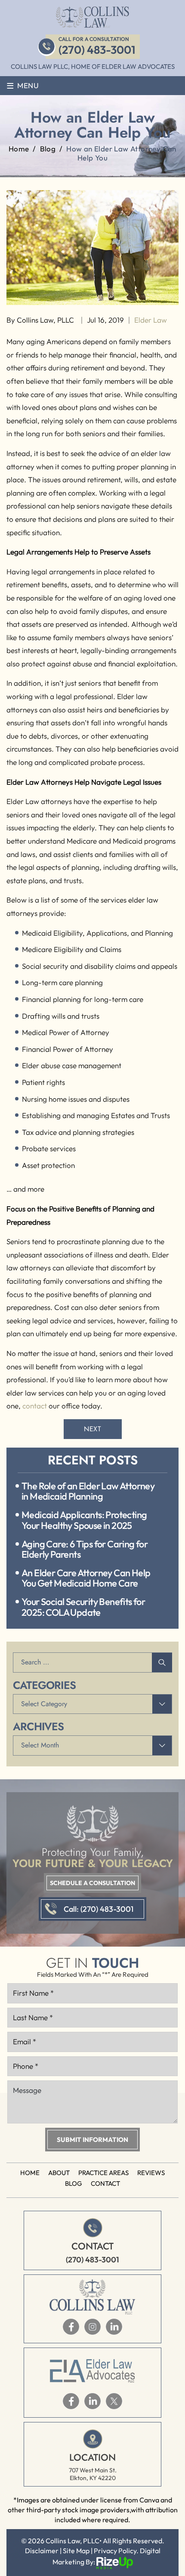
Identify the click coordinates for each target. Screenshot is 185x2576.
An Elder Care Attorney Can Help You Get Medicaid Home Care (86, 1578)
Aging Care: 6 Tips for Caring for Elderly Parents (85, 1549)
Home (30, 2173)
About (59, 2173)
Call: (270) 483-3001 (99, 1909)
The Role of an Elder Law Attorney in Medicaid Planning (88, 1491)
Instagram (92, 2327)
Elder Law (151, 320)
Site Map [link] (76, 2551)
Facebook (71, 2327)
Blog (74, 2183)
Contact (105, 2183)
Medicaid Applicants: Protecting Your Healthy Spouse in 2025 (84, 1520)
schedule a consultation (92, 1883)
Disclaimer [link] (42, 2551)
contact (35, 1406)
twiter (114, 2401)
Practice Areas (103, 2173)
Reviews (151, 2173)
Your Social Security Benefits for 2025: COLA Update (83, 1607)
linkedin (114, 2327)
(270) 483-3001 (97, 50)
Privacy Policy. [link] (116, 2551)
